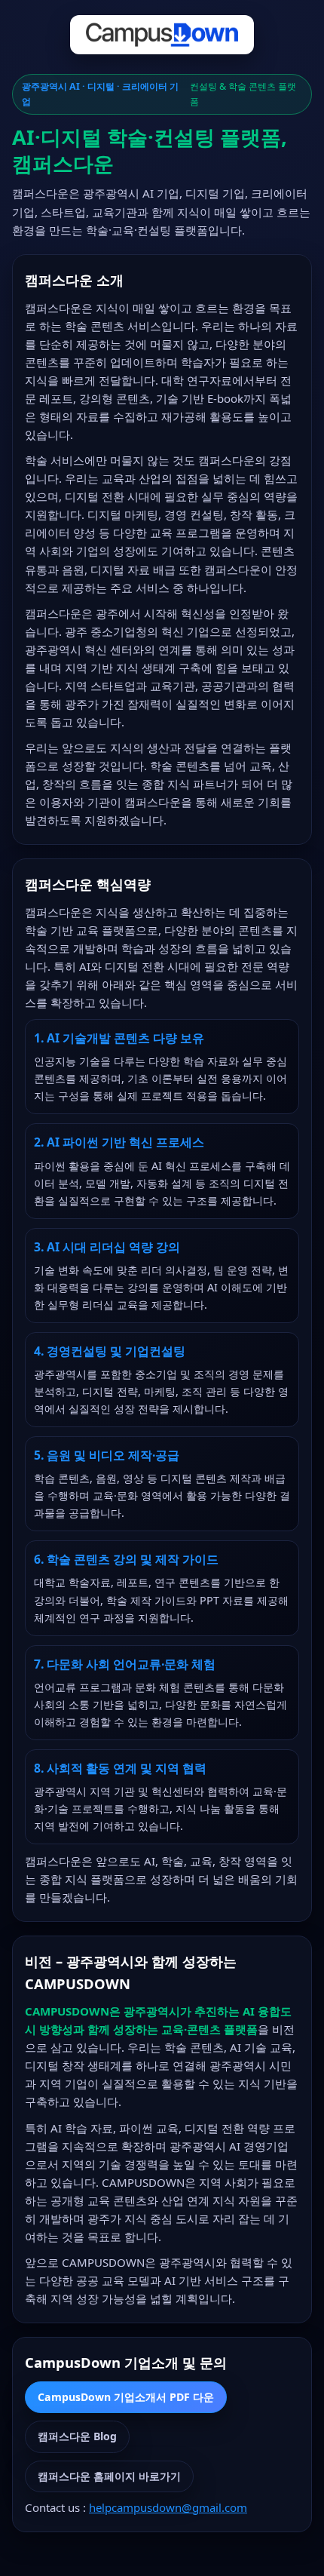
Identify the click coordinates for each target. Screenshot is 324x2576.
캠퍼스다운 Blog (77, 2436)
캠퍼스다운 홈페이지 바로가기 (109, 2476)
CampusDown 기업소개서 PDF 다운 (126, 2397)
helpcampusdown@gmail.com (168, 2507)
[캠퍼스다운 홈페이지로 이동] (162, 38)
